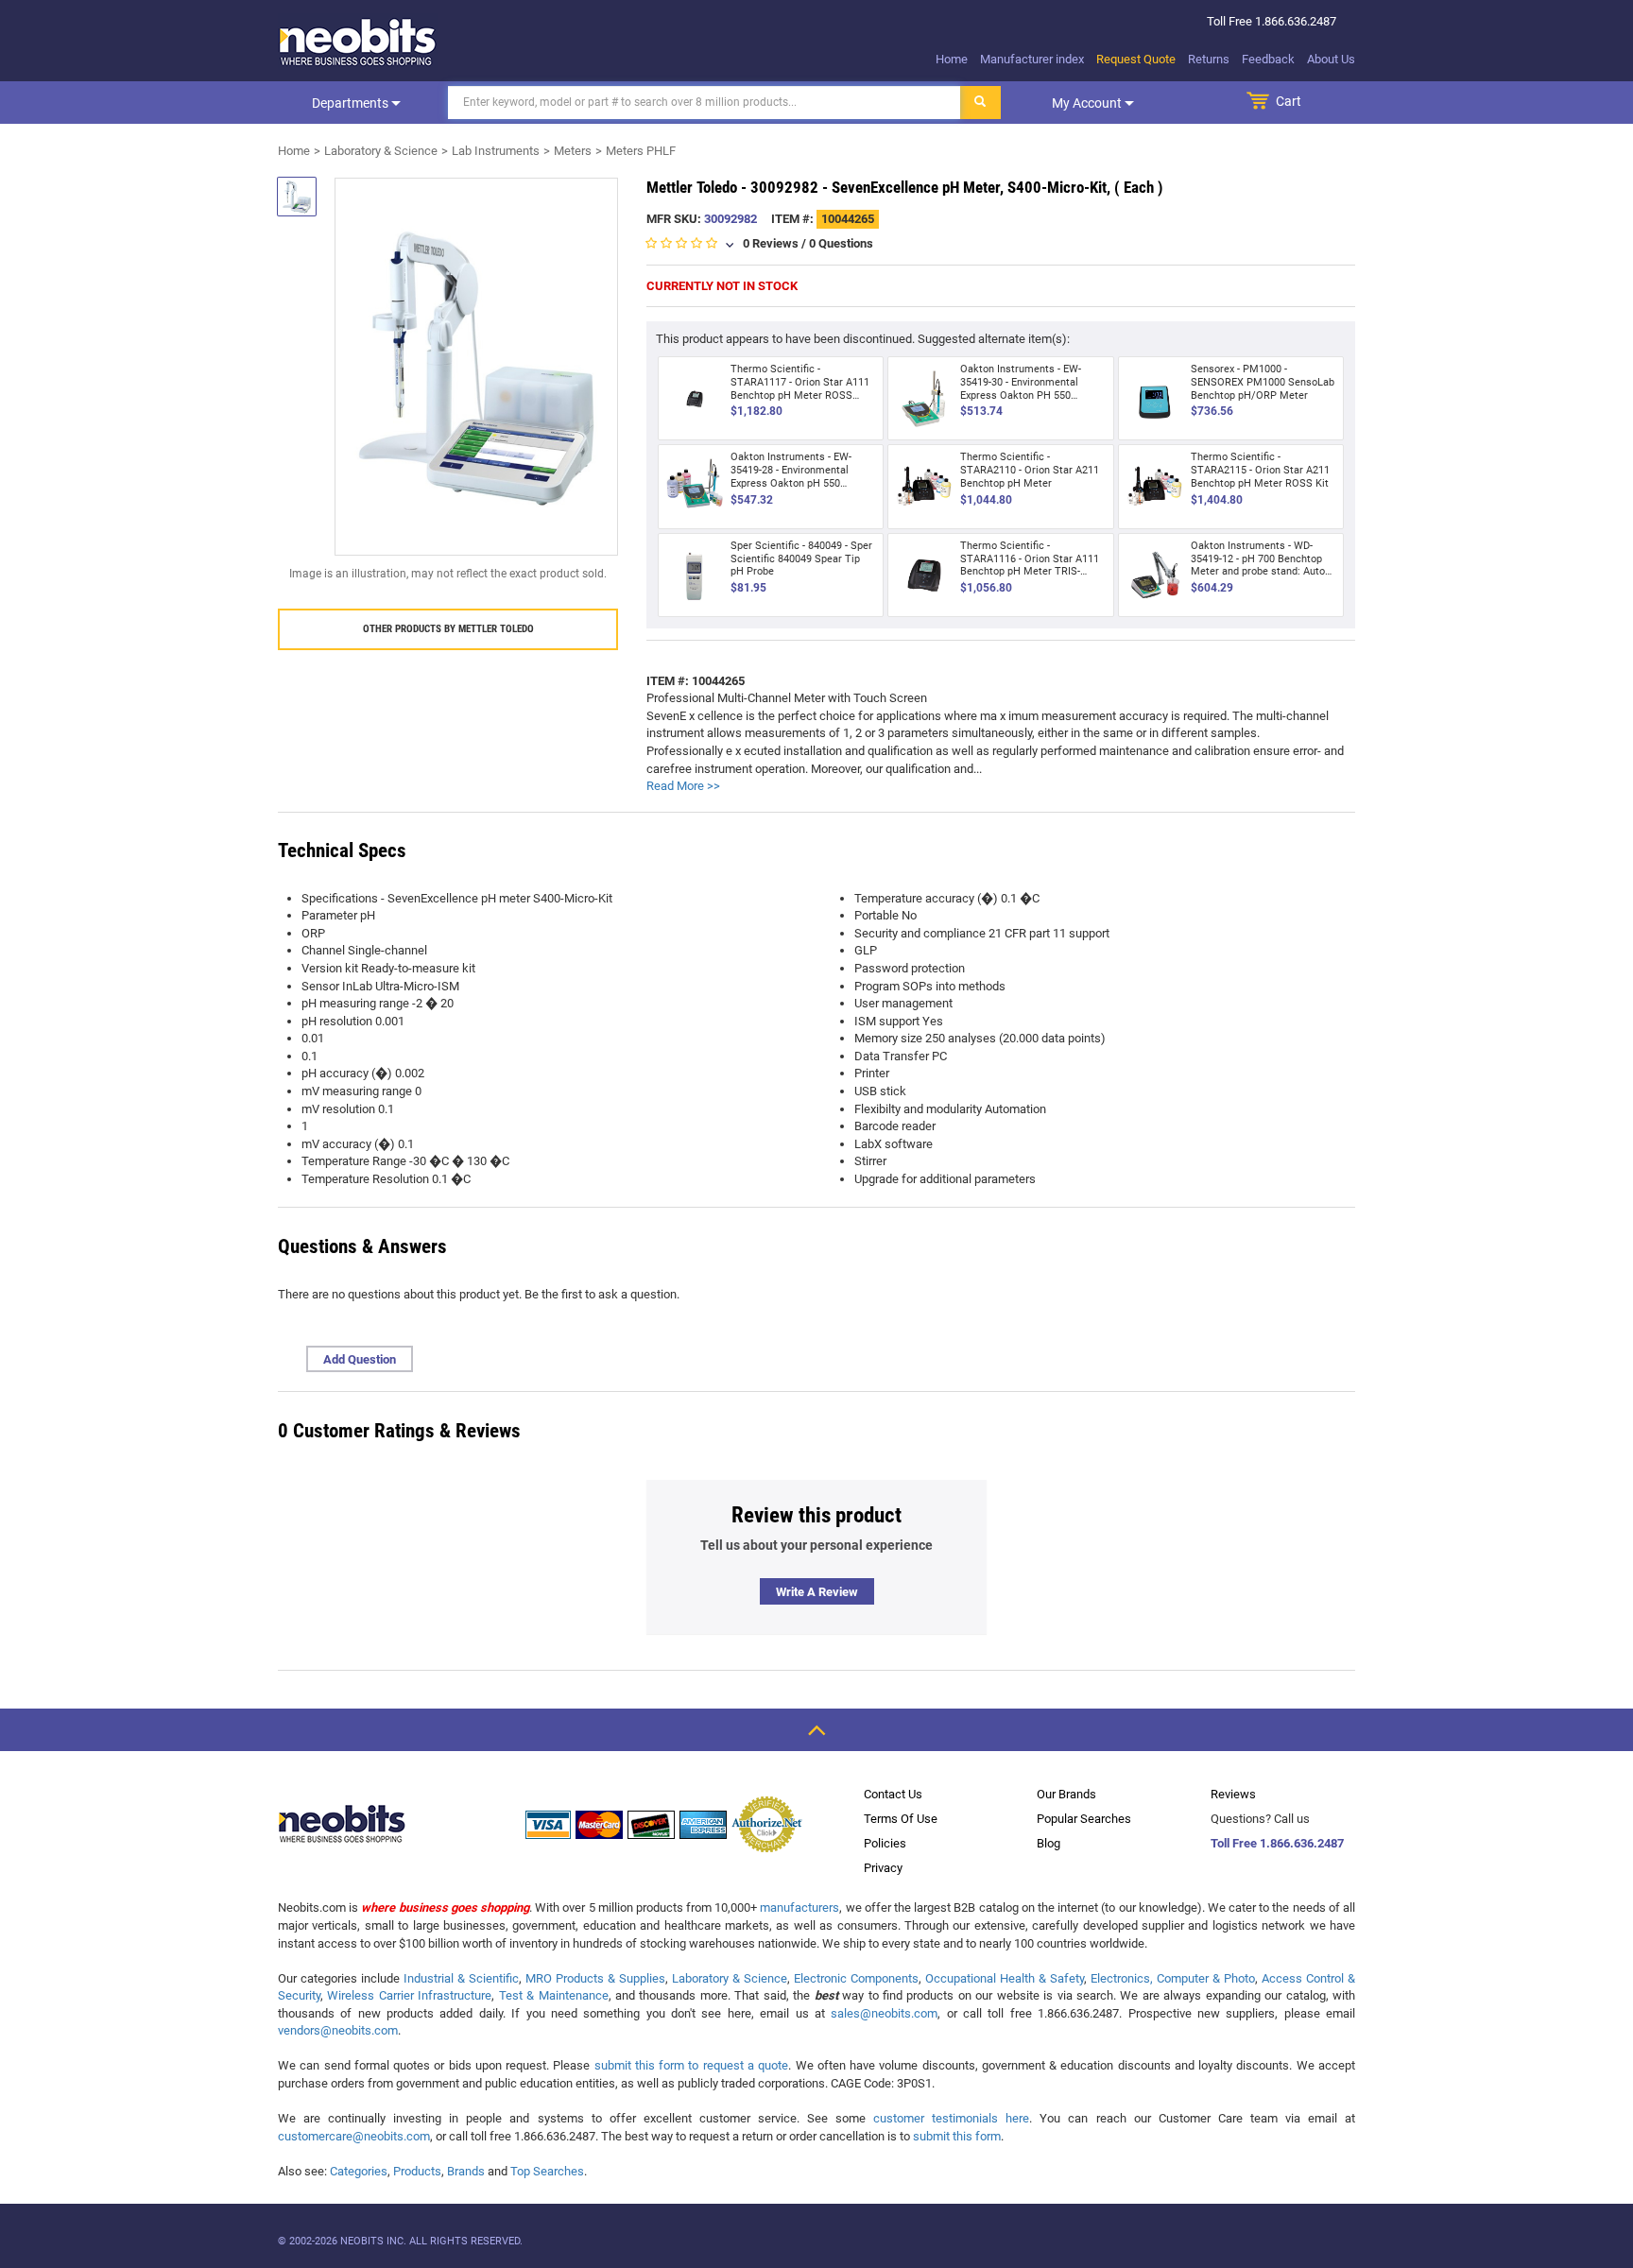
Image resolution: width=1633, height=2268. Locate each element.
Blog (1049, 1843)
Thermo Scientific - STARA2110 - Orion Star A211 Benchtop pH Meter (1030, 470)
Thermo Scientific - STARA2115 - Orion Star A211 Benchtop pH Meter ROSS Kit (1260, 470)
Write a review (817, 1592)
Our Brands (1066, 1794)
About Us (1331, 59)
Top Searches (547, 2171)
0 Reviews (771, 243)
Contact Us (893, 1794)
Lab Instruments (496, 151)
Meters (573, 151)
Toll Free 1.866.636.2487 (1277, 1843)
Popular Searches (1084, 1819)
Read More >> (683, 786)
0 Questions (841, 243)
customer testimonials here (951, 2118)
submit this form (957, 2136)
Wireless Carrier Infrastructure (409, 1995)
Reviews (1233, 1794)
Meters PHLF (641, 151)
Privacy (883, 1868)
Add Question (360, 1359)
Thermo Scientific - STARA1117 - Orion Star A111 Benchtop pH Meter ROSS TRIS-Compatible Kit (800, 388)
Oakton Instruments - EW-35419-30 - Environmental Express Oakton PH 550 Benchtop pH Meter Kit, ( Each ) (1031, 395)
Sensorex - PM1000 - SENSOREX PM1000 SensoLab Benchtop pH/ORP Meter (1263, 382)
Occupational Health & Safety (1005, 1978)
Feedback (1268, 59)
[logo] (358, 42)
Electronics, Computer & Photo (1173, 1978)
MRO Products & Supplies (595, 1978)
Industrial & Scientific (461, 1978)
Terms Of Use (901, 1819)
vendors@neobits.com (338, 2030)
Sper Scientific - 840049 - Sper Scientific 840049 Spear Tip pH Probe (801, 559)
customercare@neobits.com (354, 2136)
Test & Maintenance (554, 1995)
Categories (359, 2171)
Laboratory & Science (381, 151)
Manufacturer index (1032, 59)
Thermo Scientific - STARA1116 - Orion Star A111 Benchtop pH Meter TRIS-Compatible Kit (1030, 565)
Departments (352, 103)
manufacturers (799, 1907)
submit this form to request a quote (692, 2065)
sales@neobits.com (884, 2013)
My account (1088, 103)
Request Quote (1136, 59)
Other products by (448, 629)
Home (952, 59)
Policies (885, 1843)
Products (417, 2171)
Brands (466, 2171)
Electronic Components (856, 1978)
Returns (1209, 59)
